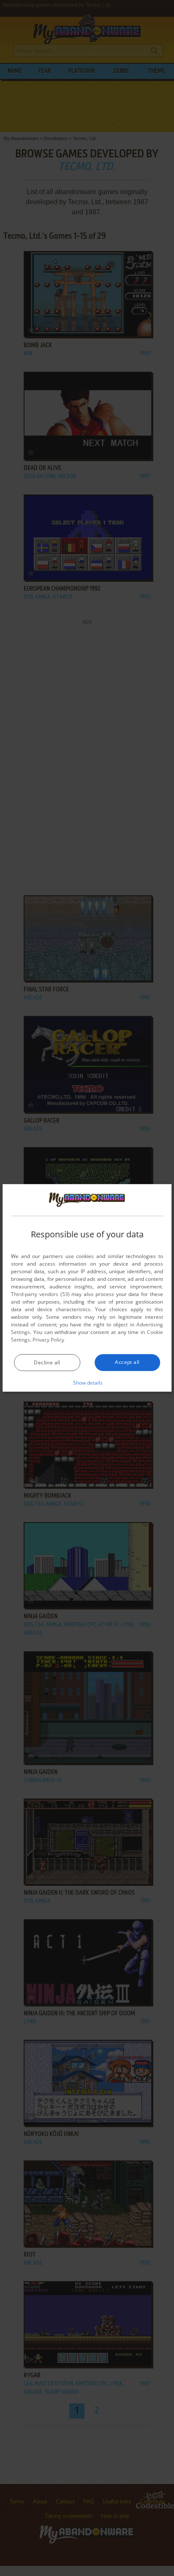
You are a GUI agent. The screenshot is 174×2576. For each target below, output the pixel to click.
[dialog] (87, 1288)
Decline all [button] (47, 1362)
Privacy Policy (48, 1340)
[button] (87, 1383)
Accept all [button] (127, 1362)
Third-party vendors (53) (40, 1294)
